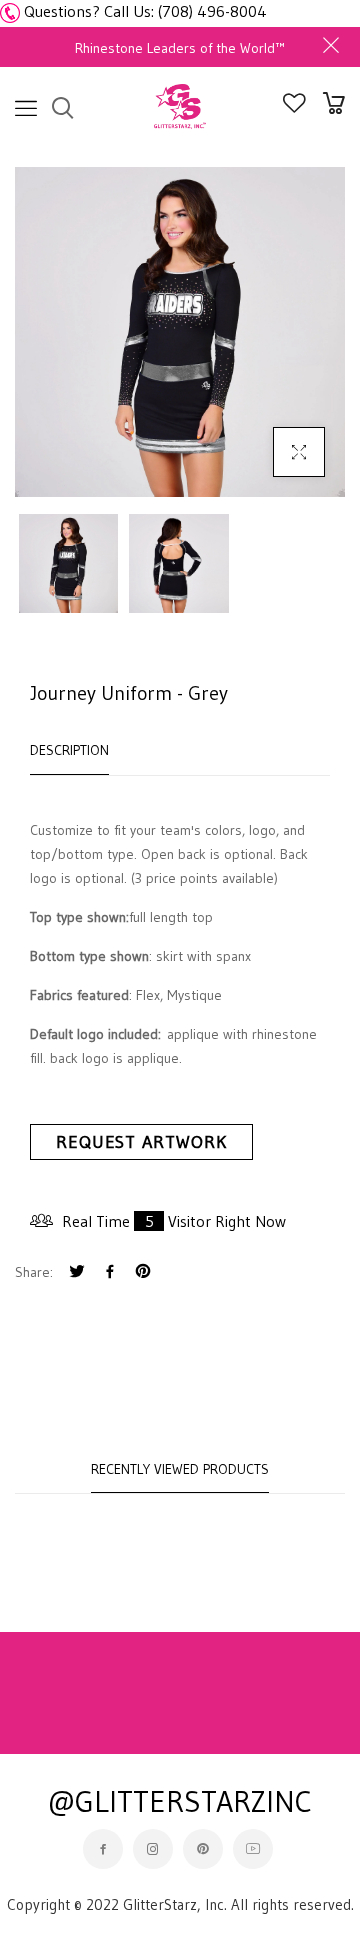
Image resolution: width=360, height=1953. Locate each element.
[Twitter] (77, 1273)
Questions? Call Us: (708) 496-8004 (145, 11)
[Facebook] (110, 1273)
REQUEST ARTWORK (141, 1142)
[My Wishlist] (294, 107)
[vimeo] (143, 1273)
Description (69, 750)
